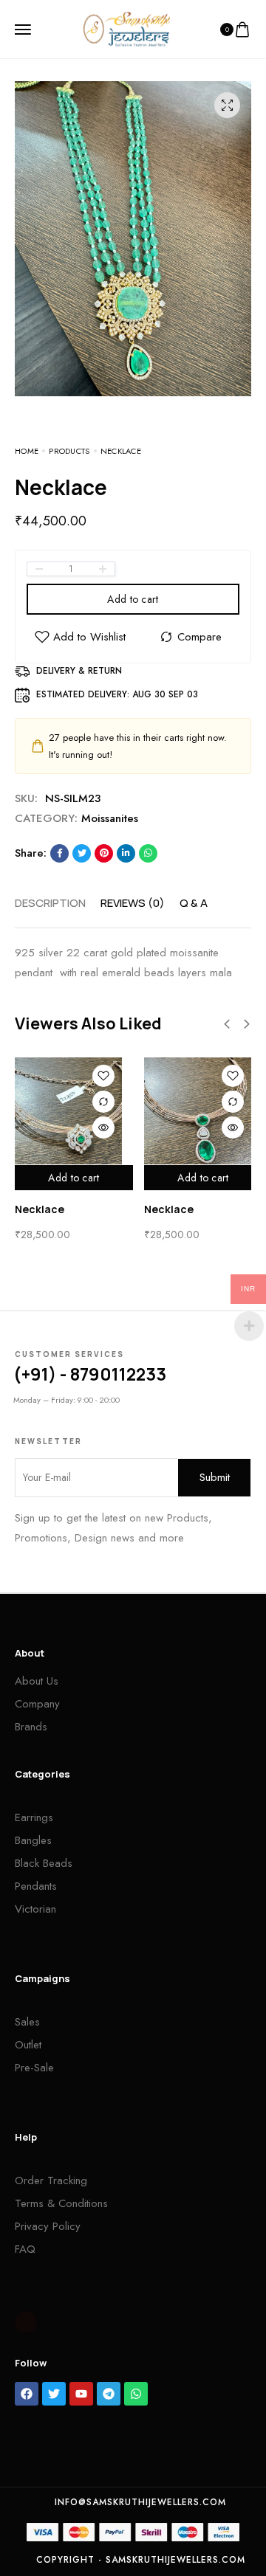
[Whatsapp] (136, 2394)
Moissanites (110, 818)
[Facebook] (27, 2394)
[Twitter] (54, 2394)
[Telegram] (109, 2394)
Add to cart (133, 599)
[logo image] (126, 28)
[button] (227, 1024)
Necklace (40, 1209)
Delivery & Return (79, 671)
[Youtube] (81, 2394)
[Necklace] (68, 1111)
